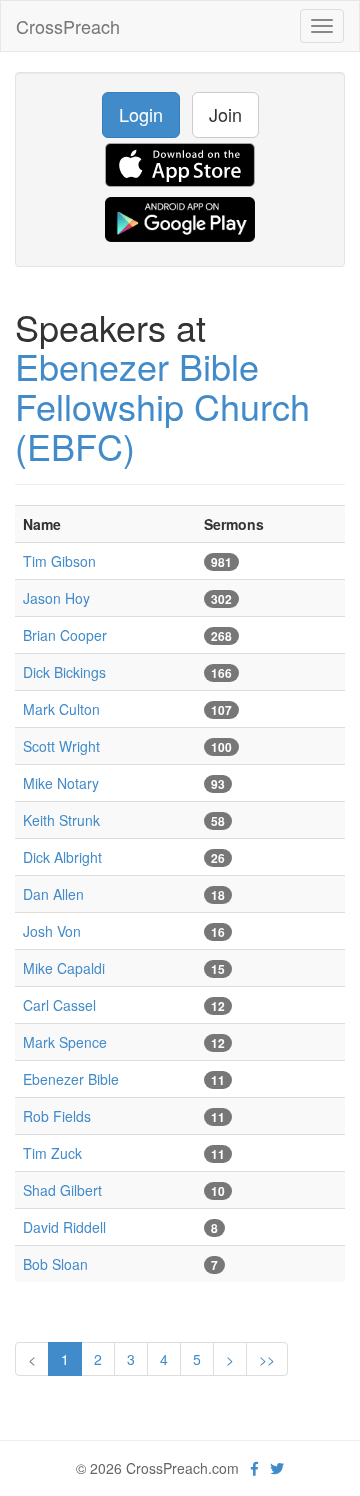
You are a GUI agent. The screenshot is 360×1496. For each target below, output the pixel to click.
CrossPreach (68, 26)
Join (225, 114)
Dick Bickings (64, 672)
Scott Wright (61, 746)
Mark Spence (65, 1042)
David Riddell (64, 1227)
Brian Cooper (65, 635)
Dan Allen (53, 894)
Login (141, 114)
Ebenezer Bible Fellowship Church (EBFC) (162, 405)
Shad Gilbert (62, 1190)
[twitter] (277, 1468)
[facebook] (254, 1468)
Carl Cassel (59, 1005)
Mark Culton (61, 709)
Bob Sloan (55, 1264)
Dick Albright (62, 857)
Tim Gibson (59, 561)
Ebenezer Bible (71, 1079)
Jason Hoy (56, 598)
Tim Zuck (52, 1153)
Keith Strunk (61, 820)
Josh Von (52, 931)
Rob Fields (57, 1116)
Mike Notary (61, 783)
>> (267, 1359)
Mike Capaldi (64, 968)
